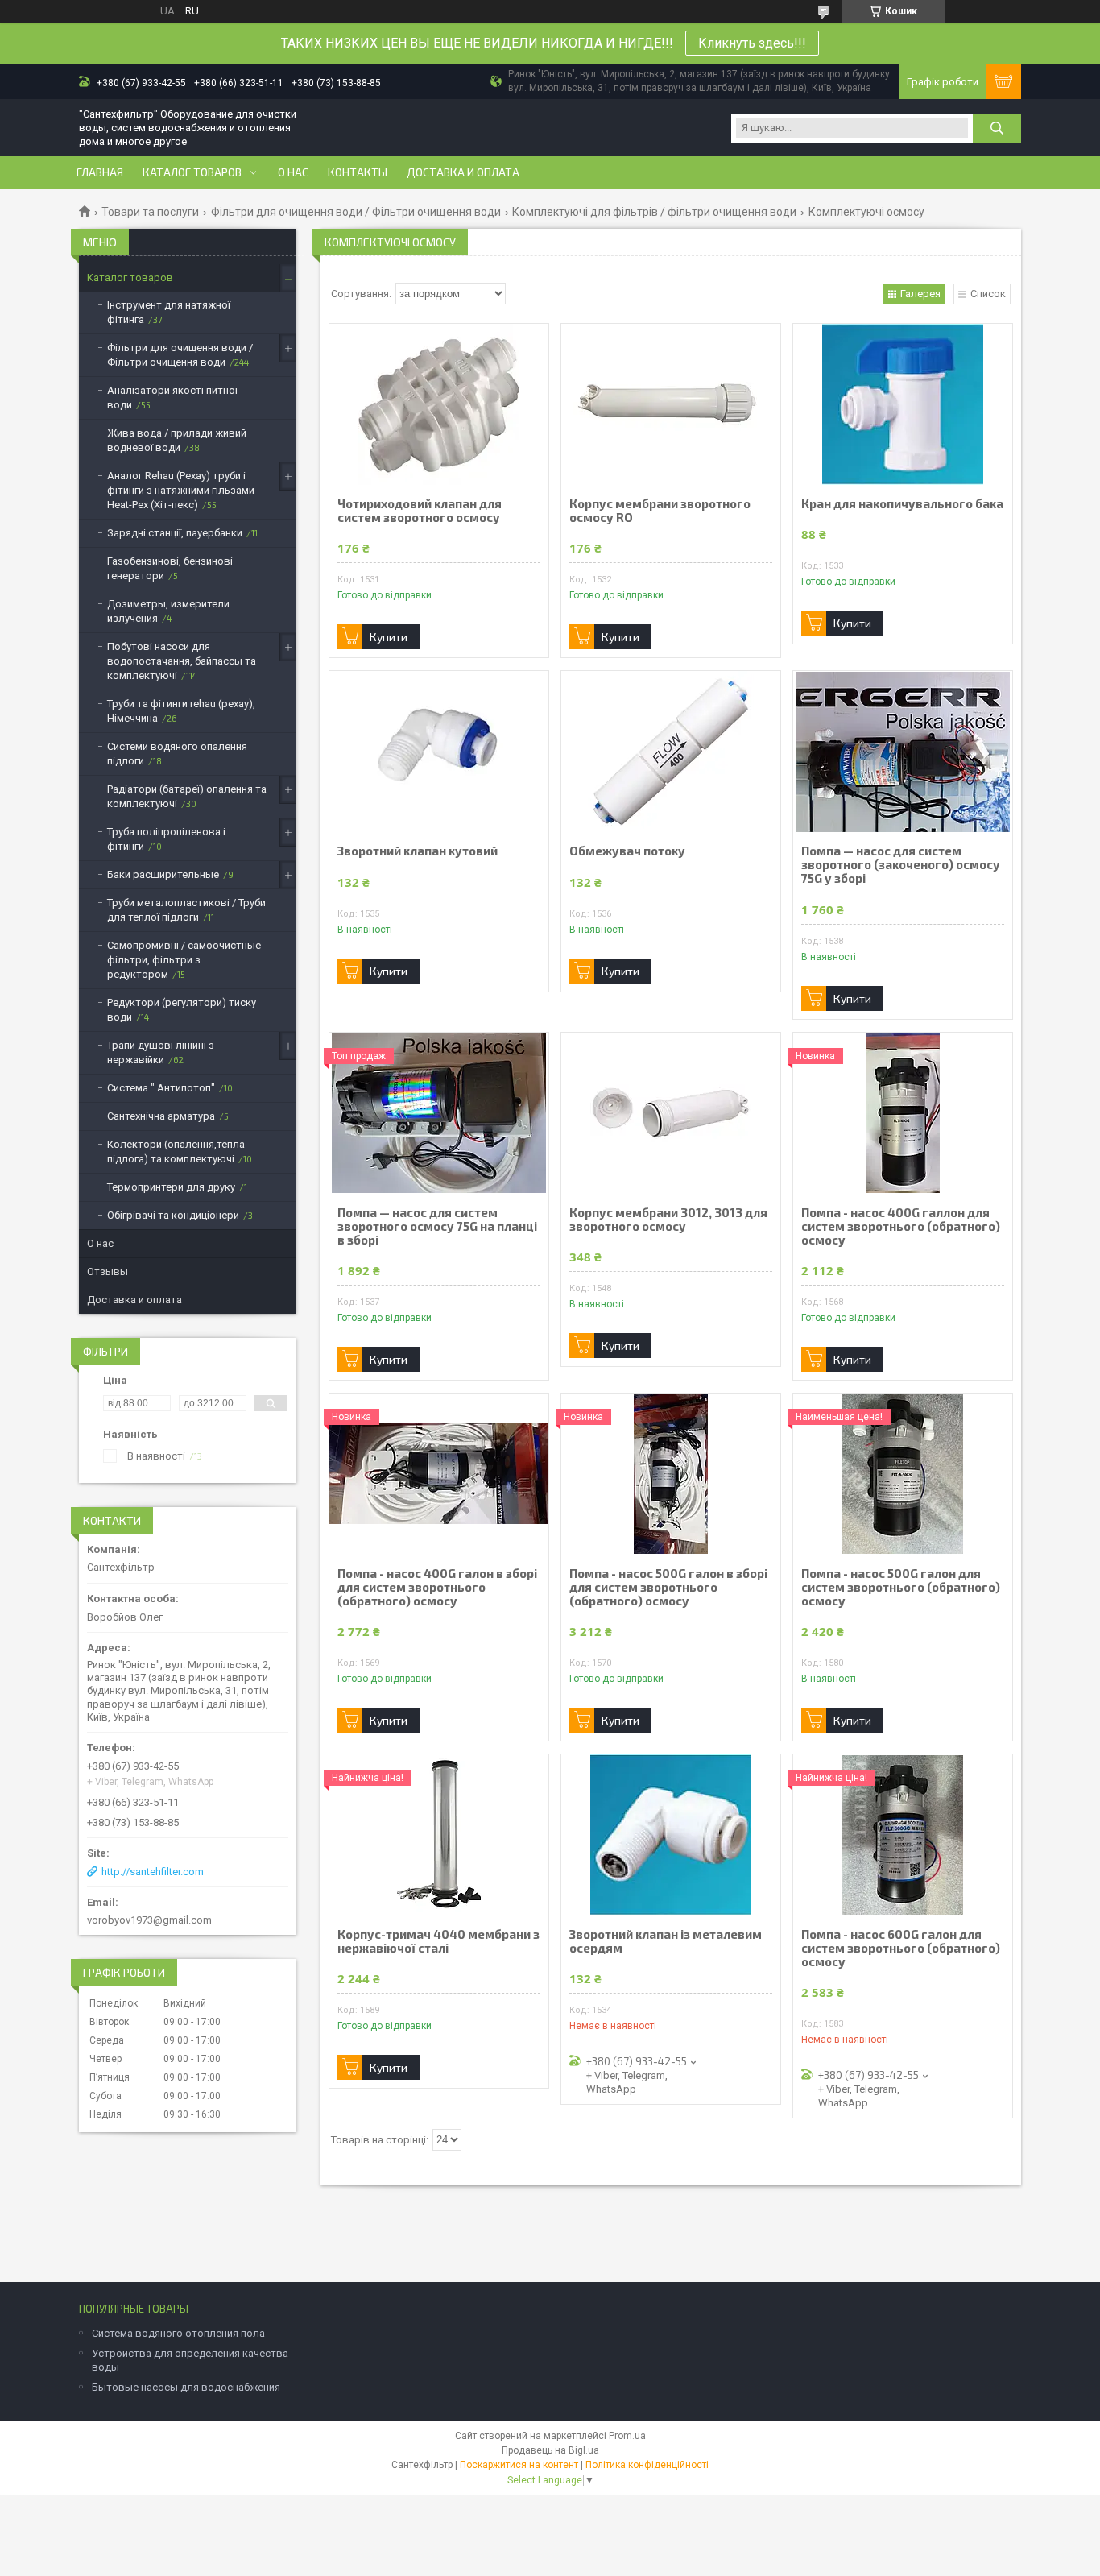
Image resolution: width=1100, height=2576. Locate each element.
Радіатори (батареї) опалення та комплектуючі (187, 796)
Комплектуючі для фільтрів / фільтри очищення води (654, 212)
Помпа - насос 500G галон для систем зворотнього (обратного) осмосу (901, 1587)
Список (988, 294)
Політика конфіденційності (647, 2465)
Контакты (358, 172)
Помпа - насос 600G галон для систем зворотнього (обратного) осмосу (901, 1948)
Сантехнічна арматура (161, 1116)
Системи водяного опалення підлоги (177, 754)
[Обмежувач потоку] (671, 752)
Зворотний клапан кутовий (418, 851)
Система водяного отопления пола (178, 2333)
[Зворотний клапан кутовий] (439, 752)
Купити (389, 637)
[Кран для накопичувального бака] (903, 404)
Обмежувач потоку (627, 851)
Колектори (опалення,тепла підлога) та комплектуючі (176, 1151)
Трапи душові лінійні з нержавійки (161, 1052)
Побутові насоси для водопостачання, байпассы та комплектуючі (182, 661)
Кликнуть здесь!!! (752, 43)
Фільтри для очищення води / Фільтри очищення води (356, 212)
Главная (100, 172)
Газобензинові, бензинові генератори (170, 568)
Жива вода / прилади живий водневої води (177, 440)
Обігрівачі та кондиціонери (173, 1215)
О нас (293, 172)
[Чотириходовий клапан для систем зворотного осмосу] (439, 404)
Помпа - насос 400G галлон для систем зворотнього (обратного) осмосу (901, 1226)
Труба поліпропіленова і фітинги (166, 839)
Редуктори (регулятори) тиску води (182, 1010)
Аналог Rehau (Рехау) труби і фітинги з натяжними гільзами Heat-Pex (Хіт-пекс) (181, 490)
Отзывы (108, 1271)
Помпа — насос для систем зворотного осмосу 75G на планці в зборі (437, 1226)
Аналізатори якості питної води (172, 398)
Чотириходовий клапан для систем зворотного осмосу (420, 511)
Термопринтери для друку (171, 1187)
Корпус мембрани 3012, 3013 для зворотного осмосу (668, 1220)
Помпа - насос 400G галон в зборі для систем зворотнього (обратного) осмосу (437, 1587)
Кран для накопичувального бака (902, 504)
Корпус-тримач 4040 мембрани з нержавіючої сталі (438, 1941)
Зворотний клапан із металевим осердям (666, 1941)
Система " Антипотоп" (161, 1088)
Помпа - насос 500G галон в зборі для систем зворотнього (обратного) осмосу (668, 1587)
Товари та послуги (150, 212)
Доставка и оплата (463, 172)
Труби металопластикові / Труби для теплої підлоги (186, 910)
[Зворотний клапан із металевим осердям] (671, 1835)
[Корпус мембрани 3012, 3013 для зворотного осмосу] (671, 1113)
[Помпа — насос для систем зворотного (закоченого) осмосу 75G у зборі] (903, 752)
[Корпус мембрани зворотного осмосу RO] (671, 404)
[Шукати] (997, 128)
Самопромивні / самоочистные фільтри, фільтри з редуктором (184, 960)
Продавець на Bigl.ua (550, 2450)
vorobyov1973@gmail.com (149, 1920)
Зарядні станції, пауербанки (175, 533)
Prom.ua (627, 2436)
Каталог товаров (192, 172)
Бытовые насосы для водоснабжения (186, 2387)
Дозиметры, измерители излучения (168, 611)
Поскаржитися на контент (519, 2465)
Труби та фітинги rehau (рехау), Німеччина (181, 711)
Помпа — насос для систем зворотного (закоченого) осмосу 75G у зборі (901, 865)
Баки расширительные (163, 874)
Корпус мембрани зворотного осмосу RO (660, 511)
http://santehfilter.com (153, 1872)
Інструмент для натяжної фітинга (169, 312)
